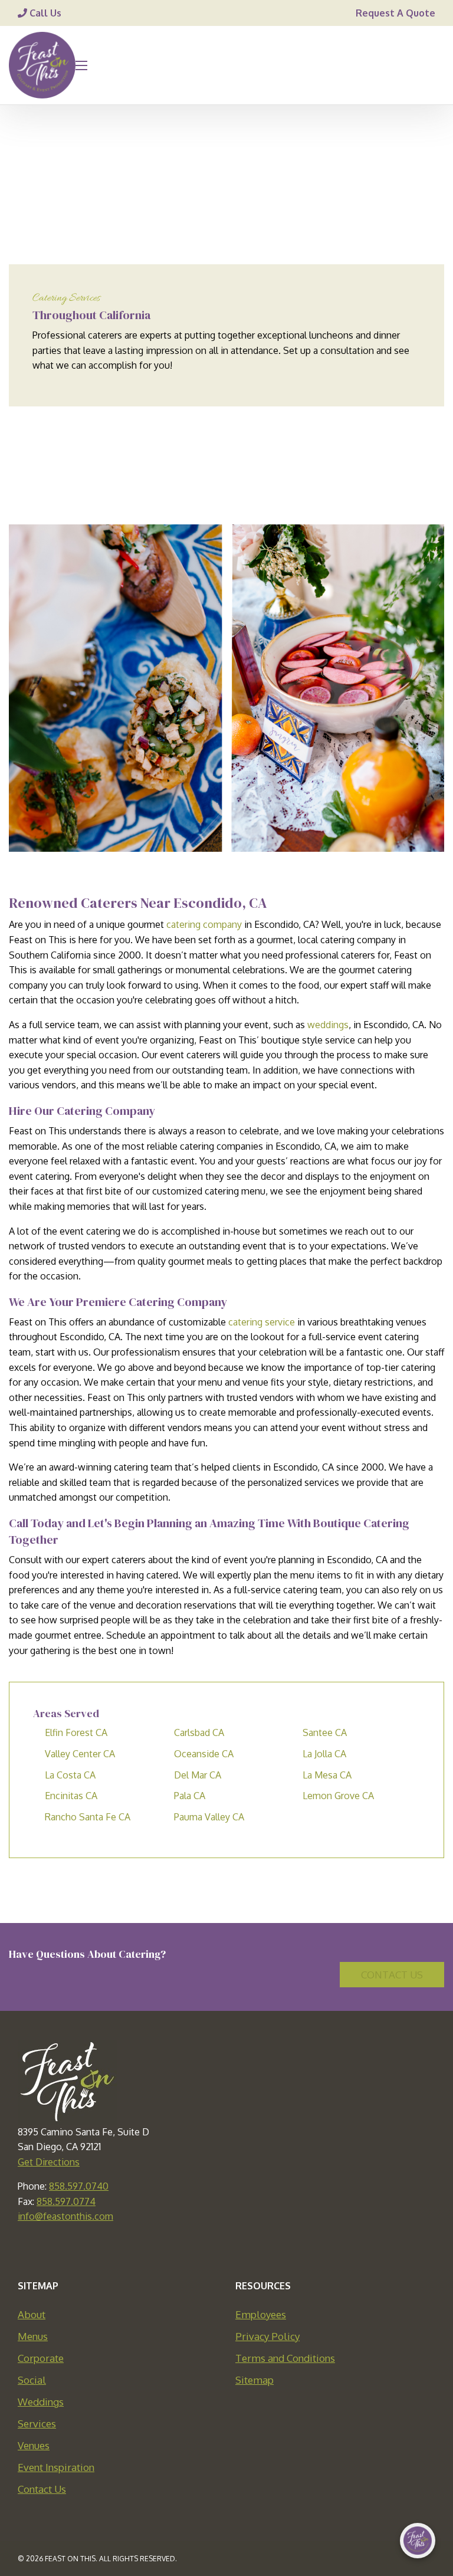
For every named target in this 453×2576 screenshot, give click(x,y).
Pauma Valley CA (209, 1817)
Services (37, 2424)
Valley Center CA (80, 1754)
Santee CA (325, 1732)
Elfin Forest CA (76, 1732)
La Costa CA (70, 1775)
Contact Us (42, 2489)
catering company (204, 924)
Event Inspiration (56, 2467)
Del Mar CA (198, 1775)
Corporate (41, 2358)
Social (32, 2380)
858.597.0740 (79, 2186)
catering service (262, 1322)
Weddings (41, 2402)
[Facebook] (175, 2250)
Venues (34, 2445)
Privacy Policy (267, 2336)
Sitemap (255, 2380)
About (32, 2314)
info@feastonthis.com (65, 2216)
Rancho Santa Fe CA (88, 1817)
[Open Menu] (81, 65)
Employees (261, 2314)
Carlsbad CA (199, 1732)
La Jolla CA (324, 1754)
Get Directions (49, 2162)
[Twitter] (201, 2250)
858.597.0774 (66, 2201)
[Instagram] (252, 2250)
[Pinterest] (226, 2250)
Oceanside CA (204, 1754)
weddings (328, 1025)
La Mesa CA (327, 1775)
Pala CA (190, 1796)
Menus (33, 2336)
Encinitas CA (71, 1796)
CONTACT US (392, 1975)
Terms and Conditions (285, 2358)
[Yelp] (278, 2250)
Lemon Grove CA (338, 1796)
